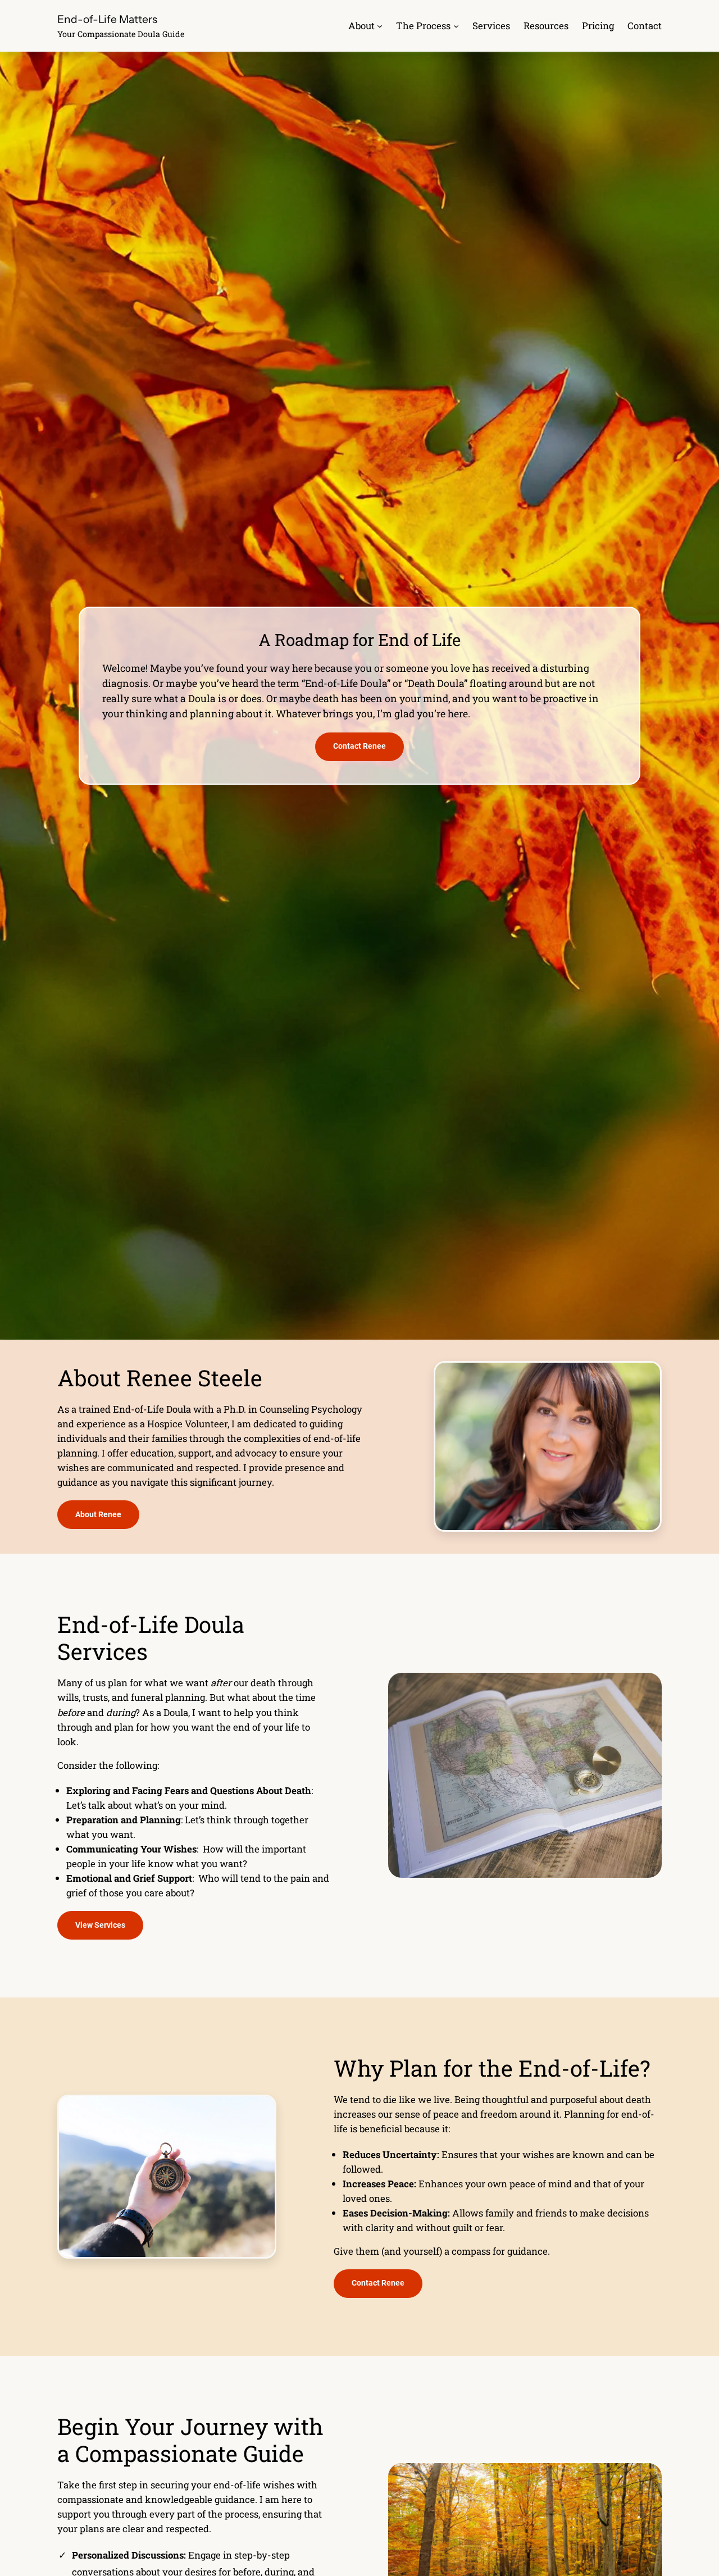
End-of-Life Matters (107, 19)
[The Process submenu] (456, 26)
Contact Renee (359, 746)
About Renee (98, 1515)
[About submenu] (380, 26)
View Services (100, 1925)
